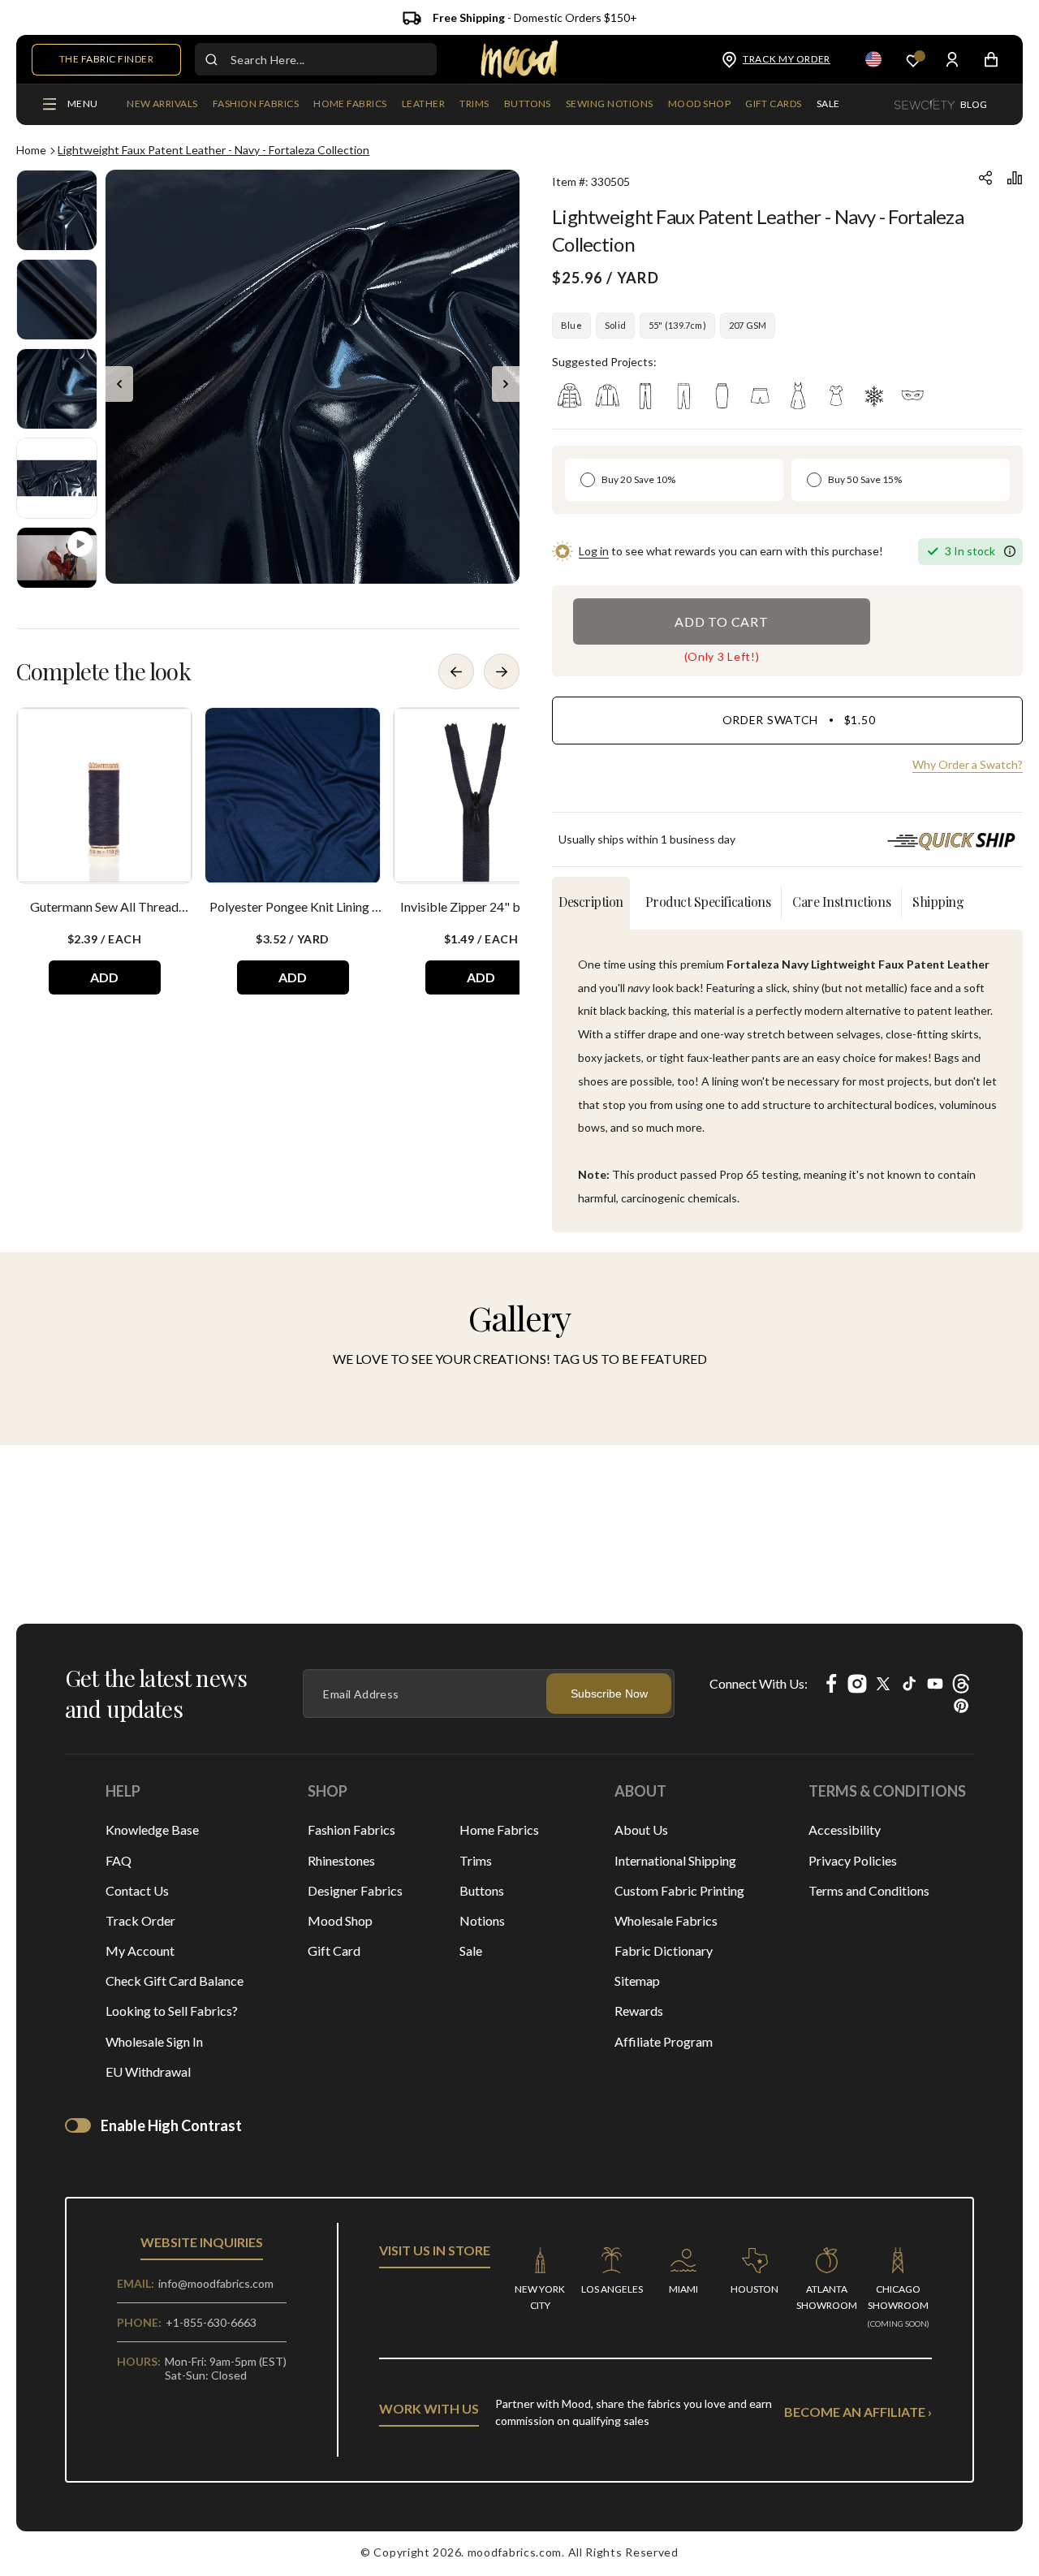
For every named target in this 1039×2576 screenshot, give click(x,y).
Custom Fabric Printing (679, 1890)
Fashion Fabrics (351, 1830)
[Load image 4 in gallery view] (57, 478)
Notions (482, 1920)
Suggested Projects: (604, 362)
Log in (594, 551)
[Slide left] (119, 384)
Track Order (140, 1920)
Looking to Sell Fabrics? (172, 2011)
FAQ (119, 1860)
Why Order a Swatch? (968, 764)
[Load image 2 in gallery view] (57, 300)
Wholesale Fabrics (666, 1920)
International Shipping (675, 1860)
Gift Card (334, 1950)
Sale (471, 1950)
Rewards (639, 2011)
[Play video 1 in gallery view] (57, 558)
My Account (140, 1950)
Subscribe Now (609, 1694)
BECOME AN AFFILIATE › (858, 2412)
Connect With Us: (759, 1683)
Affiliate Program (664, 2041)
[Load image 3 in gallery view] (57, 389)
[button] (256, 105)
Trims (476, 1860)
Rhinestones (341, 1860)
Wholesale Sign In (154, 2041)
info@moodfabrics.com (216, 2283)
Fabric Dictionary (664, 1950)
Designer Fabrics (355, 1890)
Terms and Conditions (869, 1890)
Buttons (482, 1890)
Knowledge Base (152, 1830)
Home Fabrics (499, 1830)
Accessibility (845, 1830)
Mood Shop (340, 1920)
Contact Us (137, 1890)
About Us (641, 1830)
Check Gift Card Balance (175, 1981)
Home (31, 150)
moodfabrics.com (515, 2552)
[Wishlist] (913, 60)
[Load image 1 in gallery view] (57, 210)
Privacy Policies (853, 1860)
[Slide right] (506, 384)
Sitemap (637, 1981)
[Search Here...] (211, 59)
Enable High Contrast (171, 2125)
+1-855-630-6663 (211, 2322)
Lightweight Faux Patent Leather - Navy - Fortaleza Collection (213, 150)
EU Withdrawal (148, 2071)
